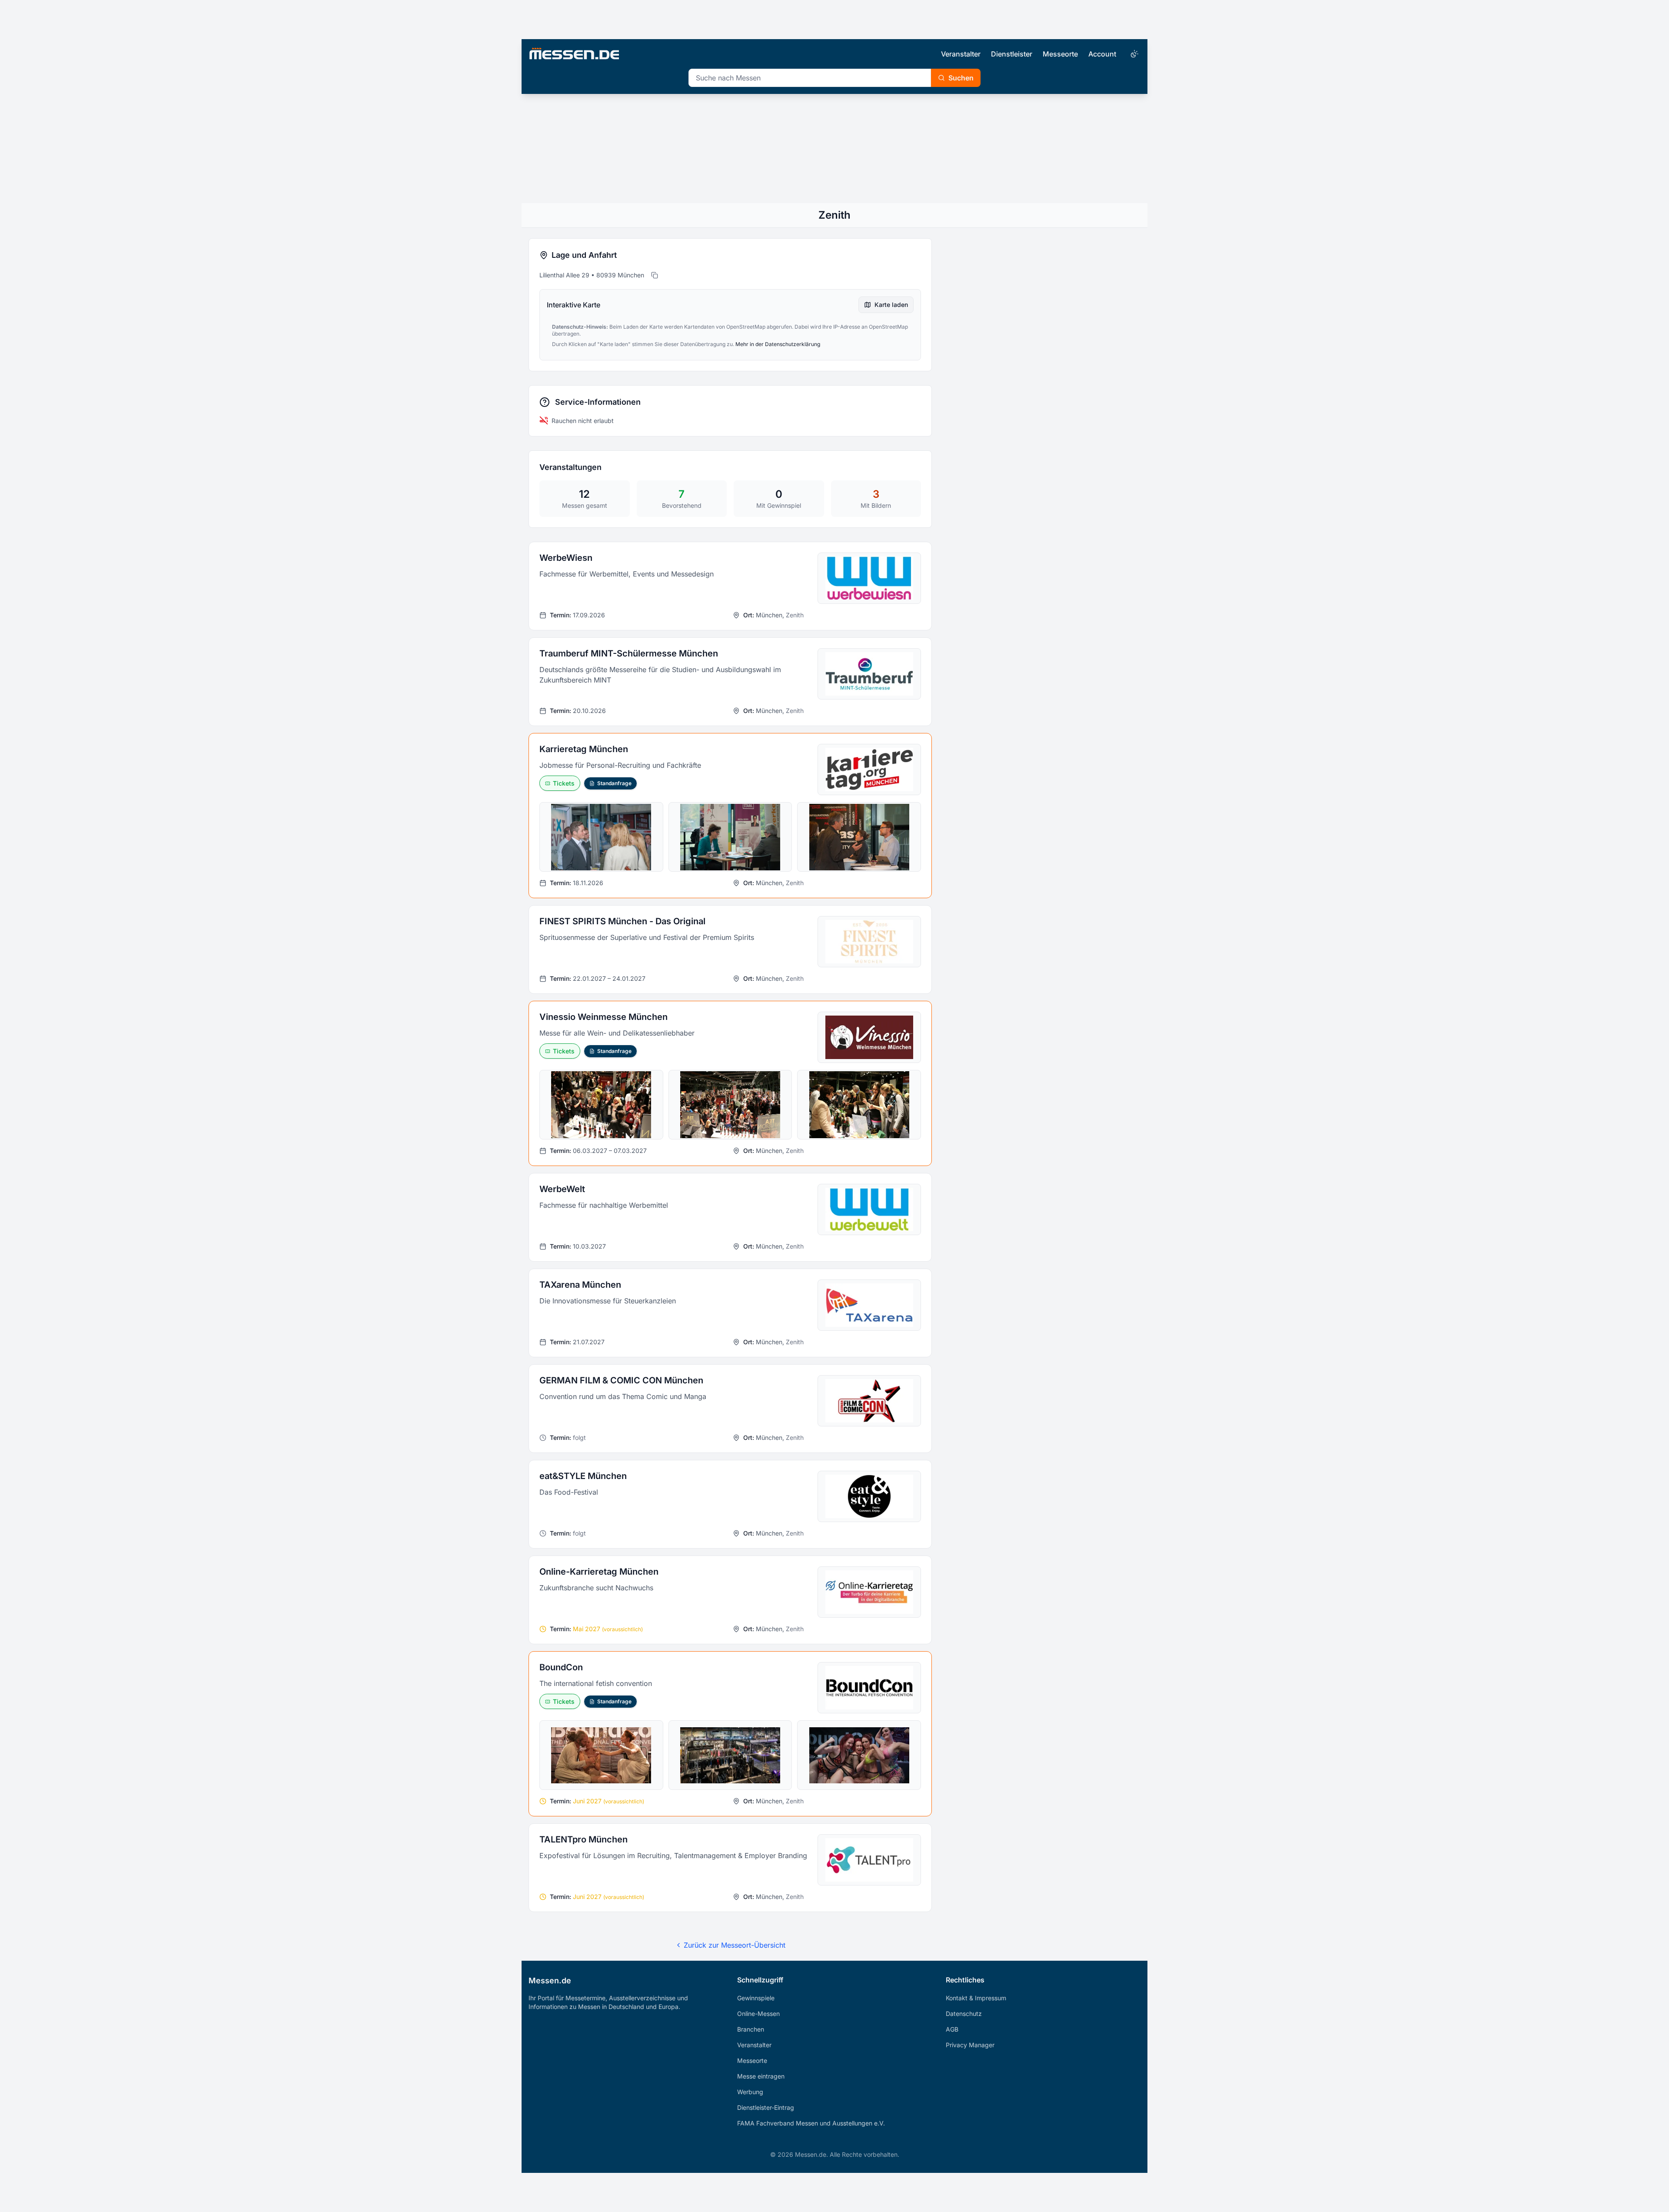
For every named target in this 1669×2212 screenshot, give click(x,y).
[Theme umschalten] (1134, 54)
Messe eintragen (761, 2076)
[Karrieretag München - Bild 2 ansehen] (730, 837)
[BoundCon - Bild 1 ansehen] (601, 1755)
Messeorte (1060, 54)
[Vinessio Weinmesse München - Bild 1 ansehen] (601, 1105)
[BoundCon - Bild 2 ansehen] (730, 1755)
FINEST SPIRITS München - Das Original (622, 921)
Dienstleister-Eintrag (766, 2107)
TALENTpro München (583, 1839)
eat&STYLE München (583, 1476)
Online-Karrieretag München (599, 1572)
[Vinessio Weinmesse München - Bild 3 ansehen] (859, 1105)
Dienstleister (1012, 54)
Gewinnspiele (756, 1998)
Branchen (751, 2029)
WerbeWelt (562, 1189)
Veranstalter (961, 54)
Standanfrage (614, 783)
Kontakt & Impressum (976, 1998)
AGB (952, 2029)
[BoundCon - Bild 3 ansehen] (859, 1755)
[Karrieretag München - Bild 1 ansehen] (601, 837)
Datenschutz (964, 2014)
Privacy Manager (970, 2045)
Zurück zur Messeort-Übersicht (735, 1945)
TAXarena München (580, 1285)
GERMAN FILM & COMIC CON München (621, 1380)
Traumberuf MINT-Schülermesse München (629, 653)
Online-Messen (758, 2014)
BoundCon (561, 1667)
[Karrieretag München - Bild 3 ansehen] (859, 837)
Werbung (750, 2092)
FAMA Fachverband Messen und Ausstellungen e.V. (811, 2123)
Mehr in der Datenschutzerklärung (778, 344)
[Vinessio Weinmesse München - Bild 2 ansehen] (730, 1105)
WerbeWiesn (566, 558)
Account (1102, 54)
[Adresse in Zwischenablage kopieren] (655, 275)
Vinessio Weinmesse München (603, 1017)
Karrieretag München (584, 749)
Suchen (961, 78)
